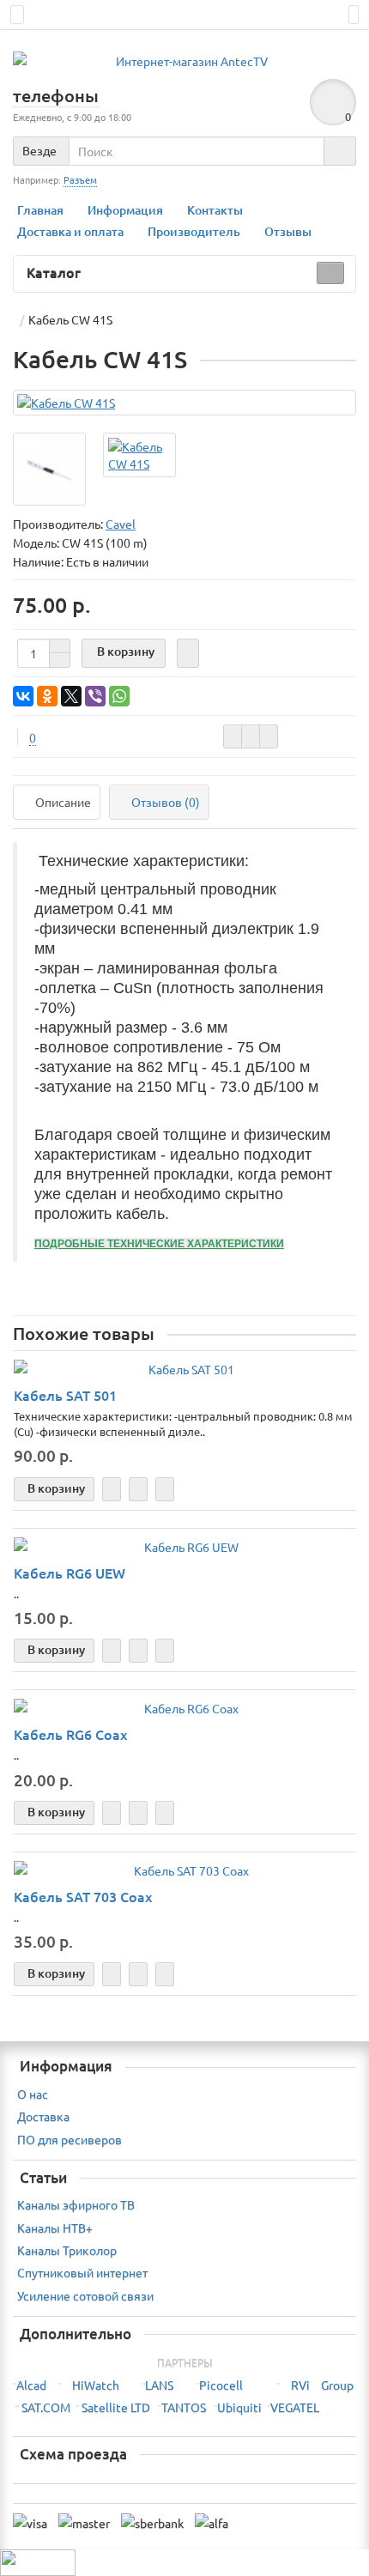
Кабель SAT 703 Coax (83, 1896)
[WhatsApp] (119, 696)
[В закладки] (251, 736)
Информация (125, 210)
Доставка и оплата (70, 231)
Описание (63, 802)
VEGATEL (295, 2407)
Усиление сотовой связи (85, 2295)
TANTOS (184, 2407)
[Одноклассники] (47, 696)
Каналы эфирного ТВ (76, 2204)
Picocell (221, 2385)
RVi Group (322, 2385)
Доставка (43, 2116)
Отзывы (288, 231)
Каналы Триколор (67, 2250)
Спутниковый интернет (82, 2272)
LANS (159, 2385)
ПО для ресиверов (70, 2139)
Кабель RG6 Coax (70, 1734)
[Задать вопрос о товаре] (233, 736)
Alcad (31, 2385)
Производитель (194, 231)
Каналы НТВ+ (55, 2227)
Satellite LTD (116, 2407)
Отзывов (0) (166, 802)
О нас (33, 2094)
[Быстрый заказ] (188, 653)
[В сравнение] (269, 736)
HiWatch (96, 2385)
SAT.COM (46, 2407)
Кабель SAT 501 (65, 1395)
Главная (40, 210)
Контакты (215, 210)
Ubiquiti (239, 2407)
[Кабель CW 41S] (184, 403)
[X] (71, 696)
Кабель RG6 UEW (70, 1573)
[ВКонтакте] (23, 696)
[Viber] (95, 696)
